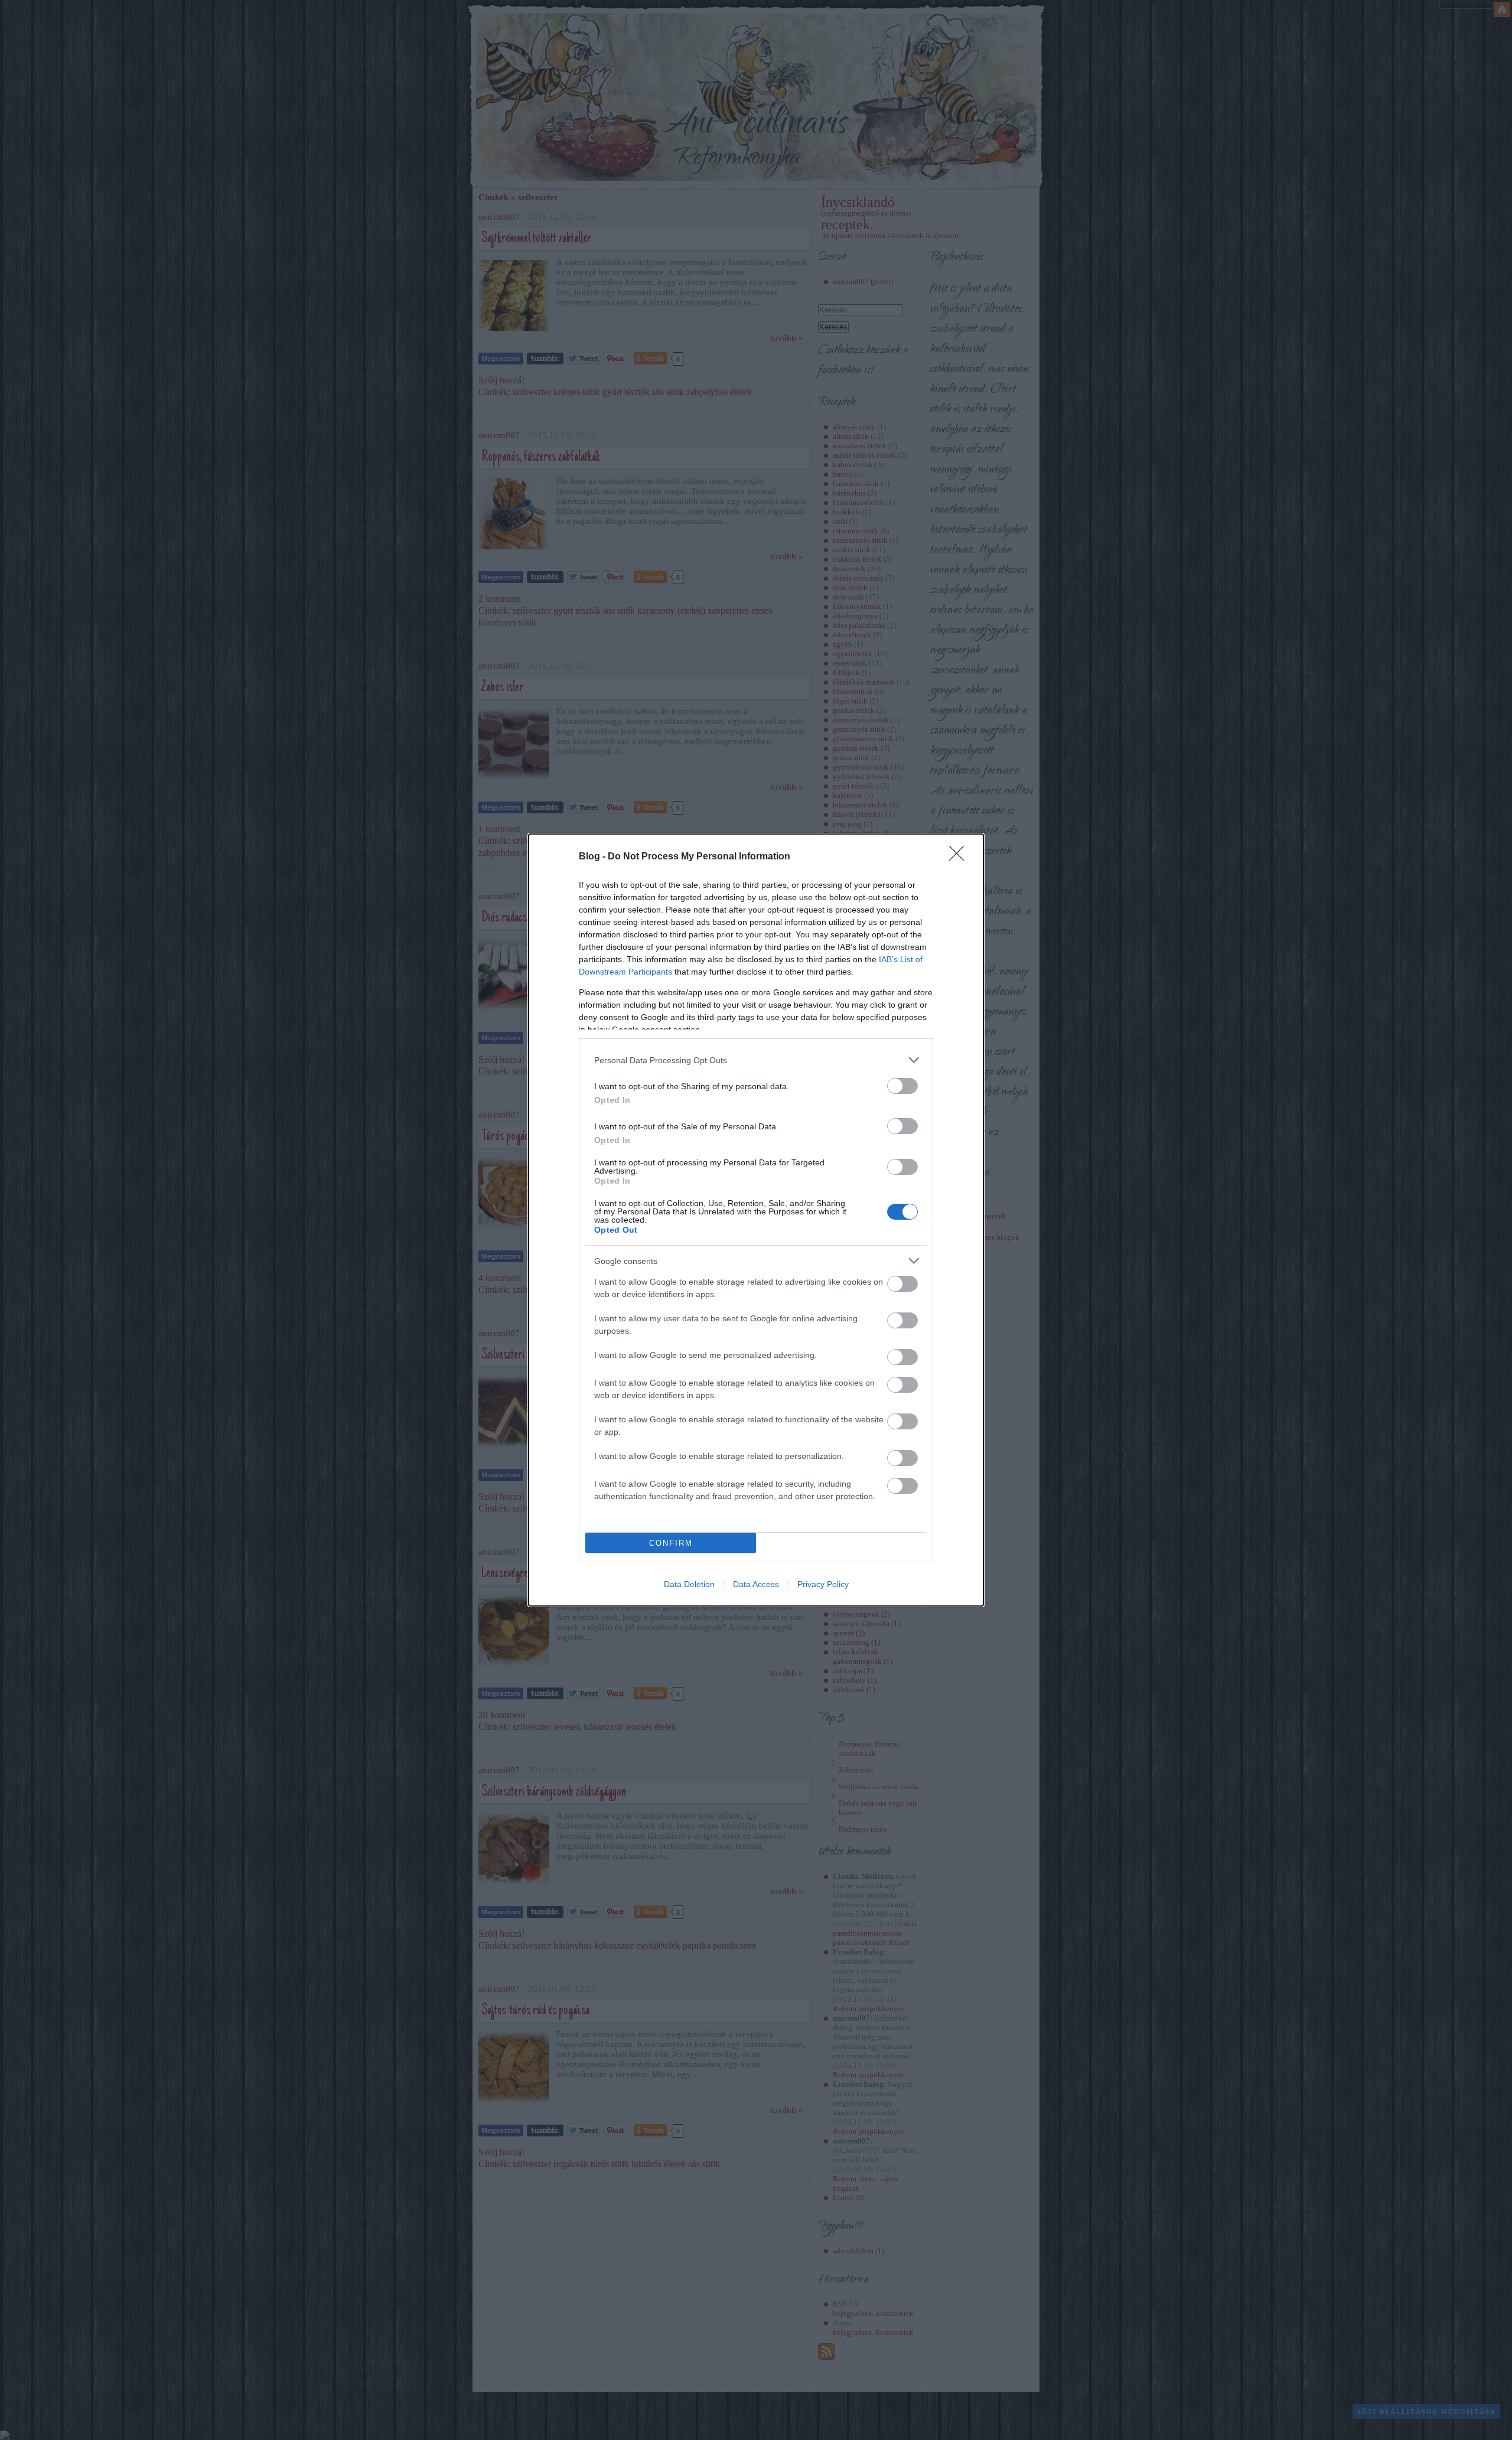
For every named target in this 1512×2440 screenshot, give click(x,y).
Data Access (756, 1584)
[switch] (902, 1086)
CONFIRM (671, 1543)
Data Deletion (689, 1584)
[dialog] (756, 1220)
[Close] (960, 857)
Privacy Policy (823, 1584)
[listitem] (756, 1060)
